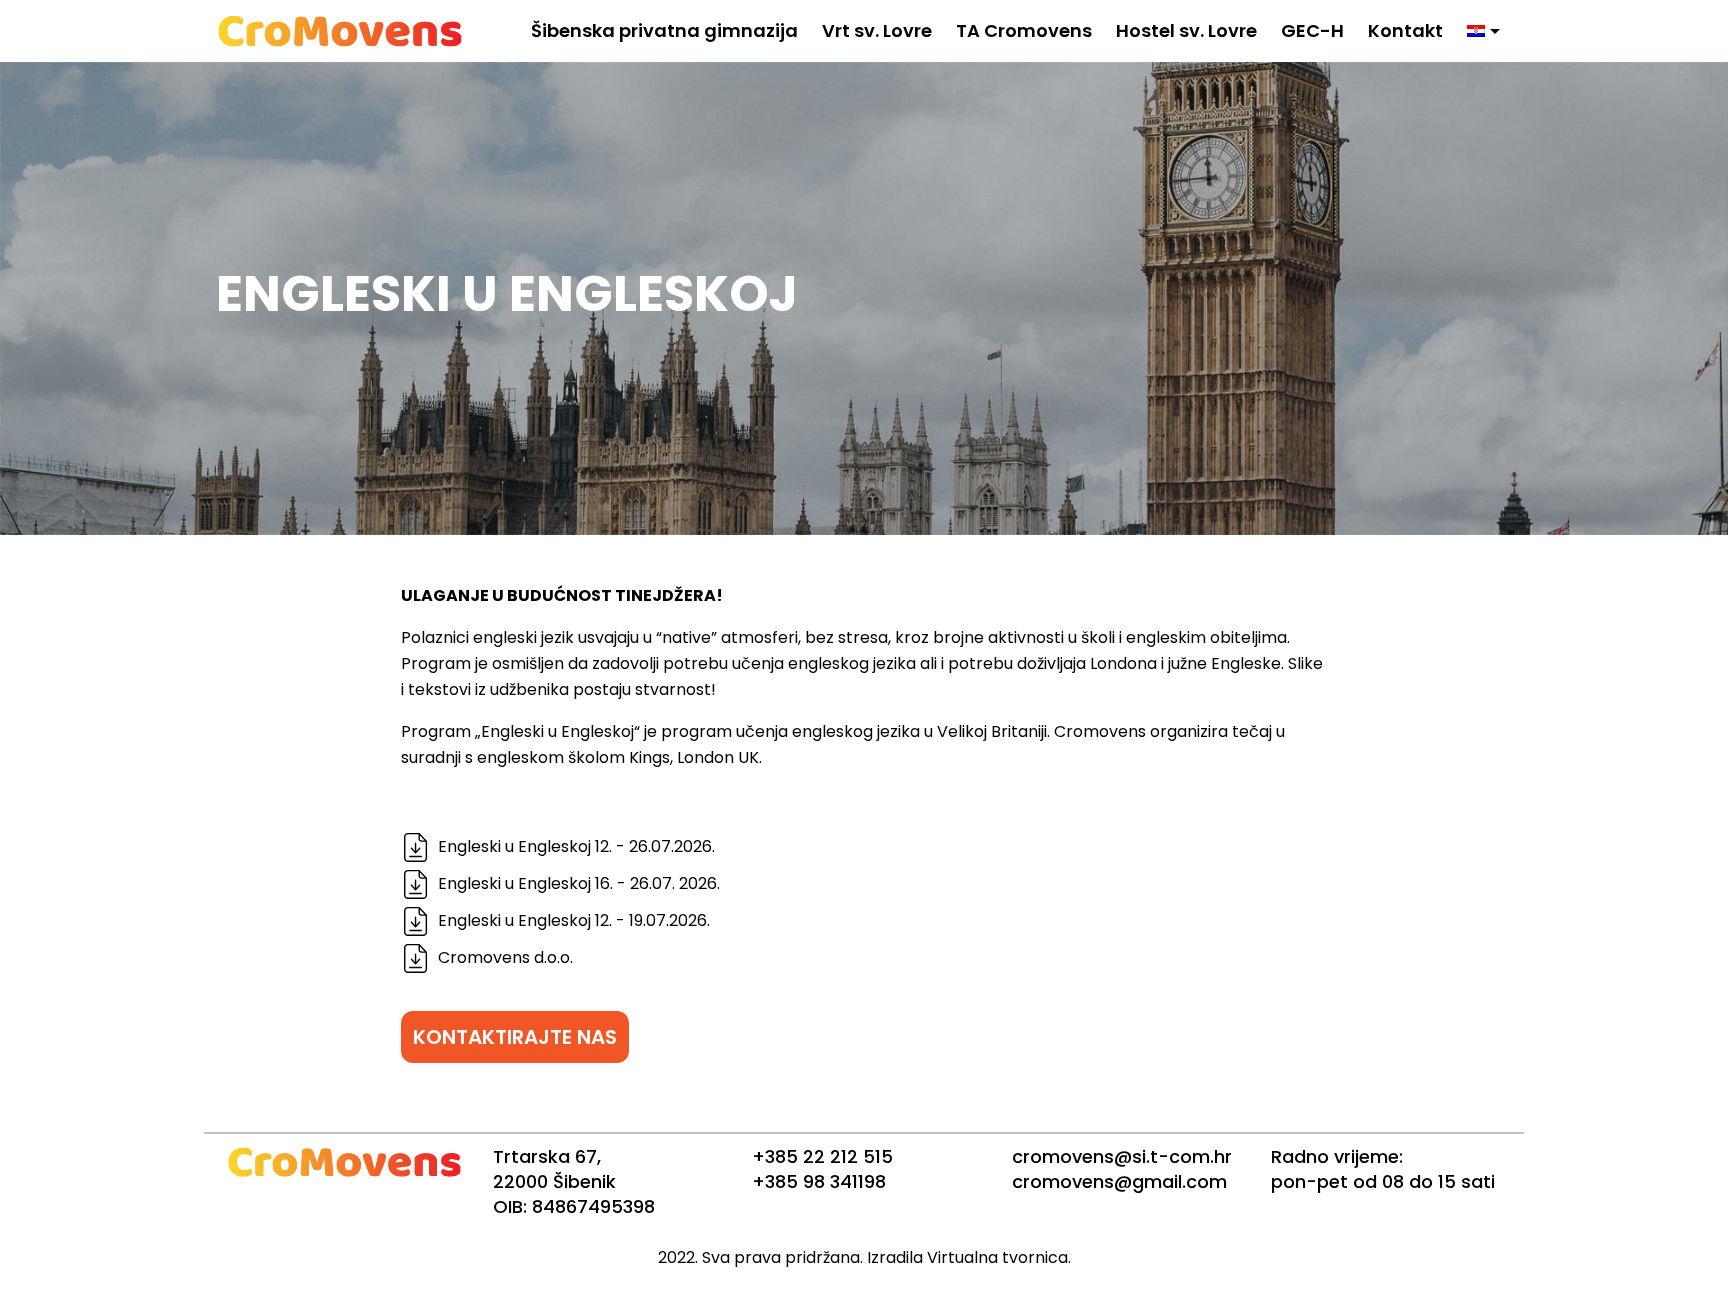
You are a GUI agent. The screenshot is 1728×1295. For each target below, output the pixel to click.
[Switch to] (1483, 31)
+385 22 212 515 (822, 1156)
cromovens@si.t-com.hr (1122, 1156)
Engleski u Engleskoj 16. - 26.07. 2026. (579, 883)
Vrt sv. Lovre (877, 30)
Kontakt (1405, 30)
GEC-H (1312, 30)
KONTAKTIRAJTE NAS (515, 1037)
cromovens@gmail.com (1119, 1181)
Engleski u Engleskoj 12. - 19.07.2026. (574, 920)
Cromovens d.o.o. (505, 957)
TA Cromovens (1024, 30)
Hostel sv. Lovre (1186, 30)
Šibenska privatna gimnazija (664, 30)
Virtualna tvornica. (999, 1257)
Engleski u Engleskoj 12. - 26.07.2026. (576, 846)
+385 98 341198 (819, 1181)
